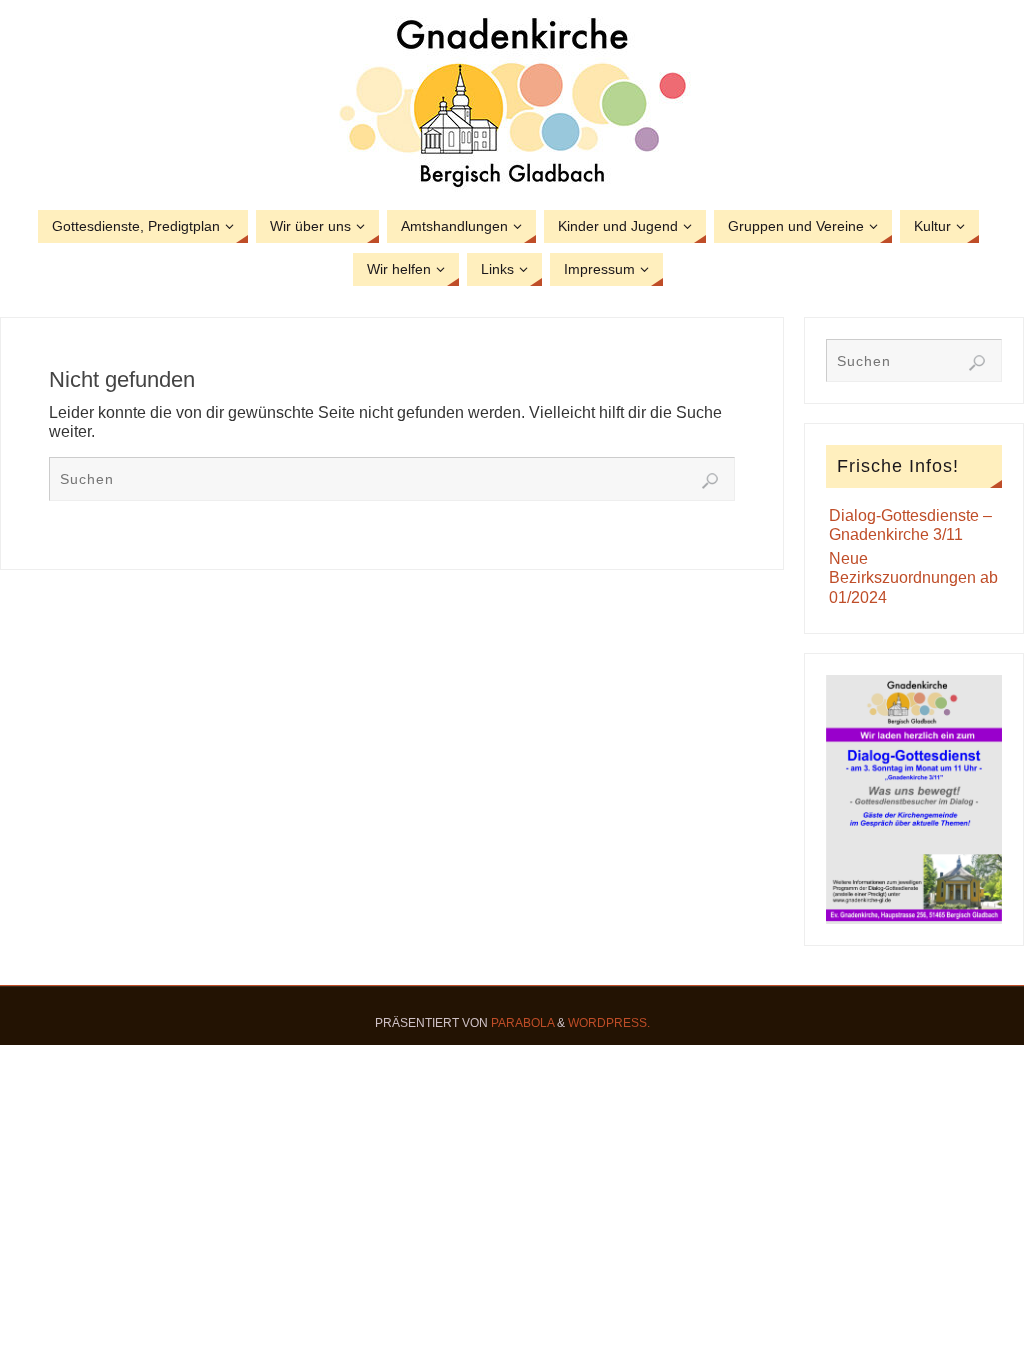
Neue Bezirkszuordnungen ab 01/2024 (913, 577)
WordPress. (609, 1023)
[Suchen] (710, 481)
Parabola (522, 1023)
